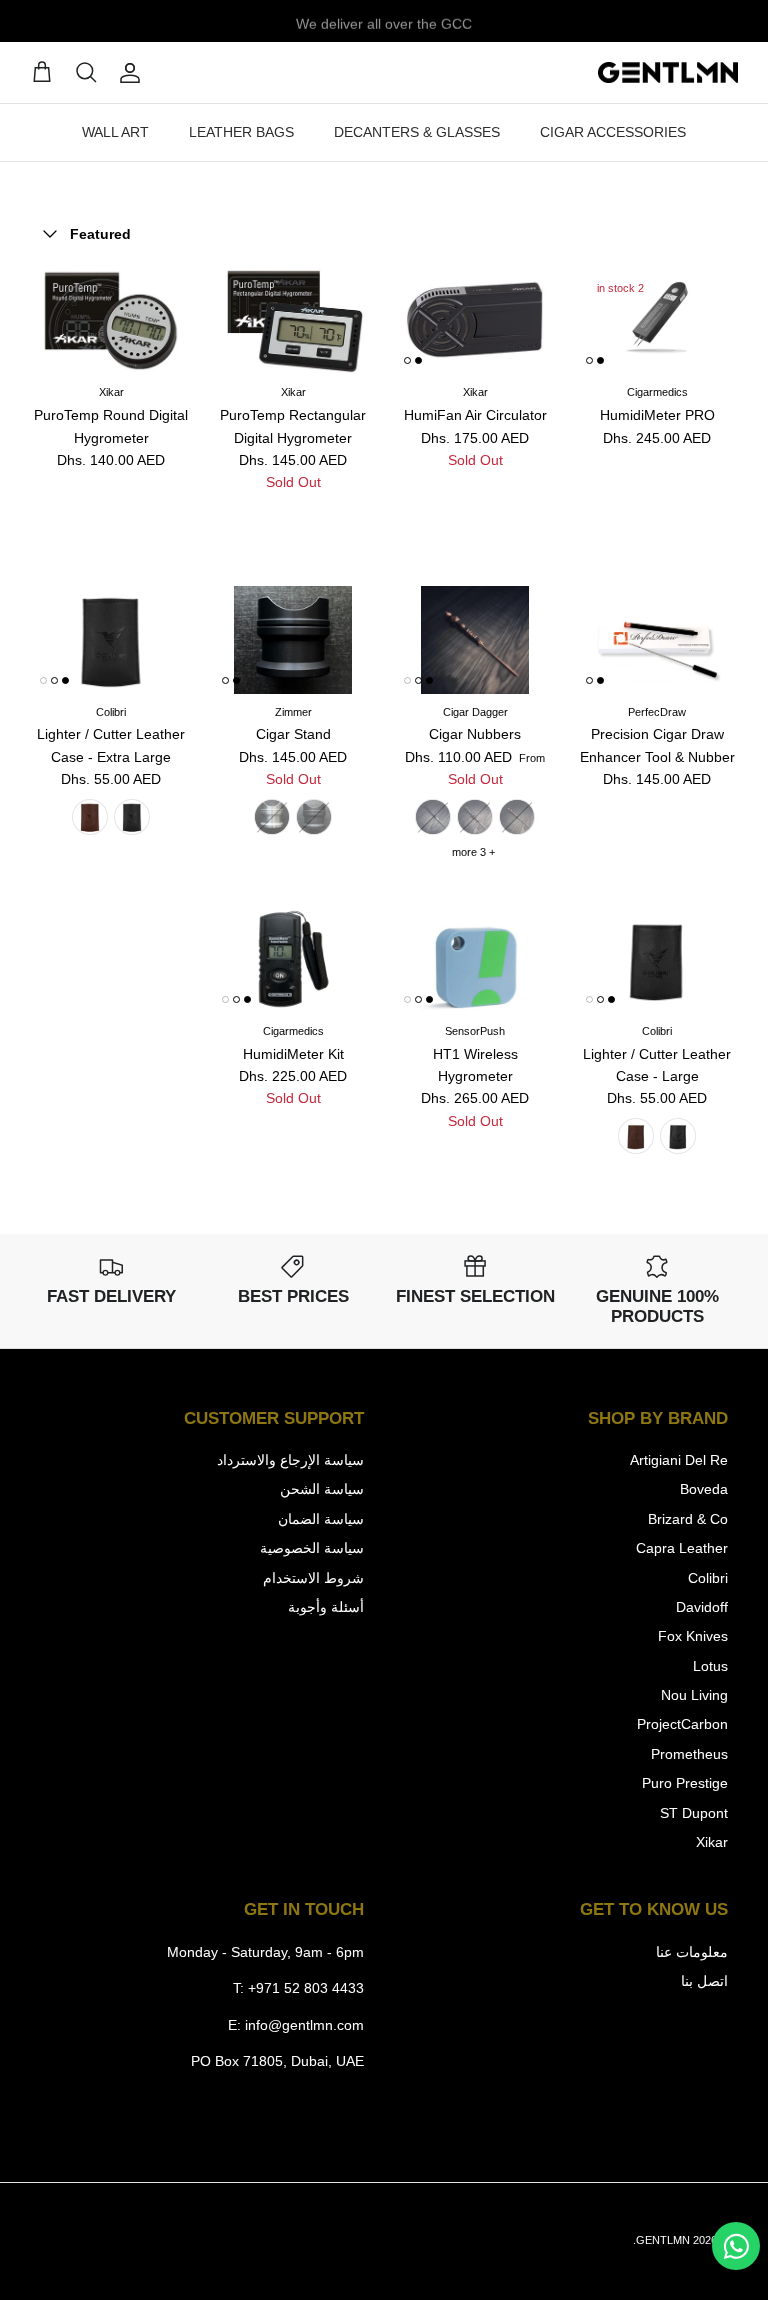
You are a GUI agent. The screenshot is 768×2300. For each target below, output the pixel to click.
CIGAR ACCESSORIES (613, 132)
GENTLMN (663, 2240)
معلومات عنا (692, 1952)
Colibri (708, 1578)
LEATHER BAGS (241, 132)
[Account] (134, 73)
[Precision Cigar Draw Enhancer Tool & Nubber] (657, 640)
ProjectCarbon (682, 1724)
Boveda (704, 1489)
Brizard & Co (688, 1519)
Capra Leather (682, 1548)
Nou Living (694, 1695)
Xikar (712, 1842)
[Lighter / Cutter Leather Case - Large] (657, 959)
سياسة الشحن (322, 1489)
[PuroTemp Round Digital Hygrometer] (111, 320)
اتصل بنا (704, 1981)
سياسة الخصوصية (312, 1548)
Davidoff (702, 1607)
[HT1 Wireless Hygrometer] (475, 959)
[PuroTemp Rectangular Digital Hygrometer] (293, 320)
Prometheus (689, 1754)
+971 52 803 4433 (306, 1988)
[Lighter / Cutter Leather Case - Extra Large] (111, 640)
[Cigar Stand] (293, 640)
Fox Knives (693, 1636)
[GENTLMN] (668, 73)
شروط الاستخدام (313, 1578)
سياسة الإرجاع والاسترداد (290, 1460)
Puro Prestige (685, 1783)
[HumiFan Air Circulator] (475, 320)
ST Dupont (694, 1813)
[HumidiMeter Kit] (293, 959)
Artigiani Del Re (679, 1460)
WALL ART (115, 132)
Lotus (710, 1666)
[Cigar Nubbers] (475, 640)
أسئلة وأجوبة (326, 1607)
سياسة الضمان (321, 1519)
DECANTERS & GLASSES (417, 132)
